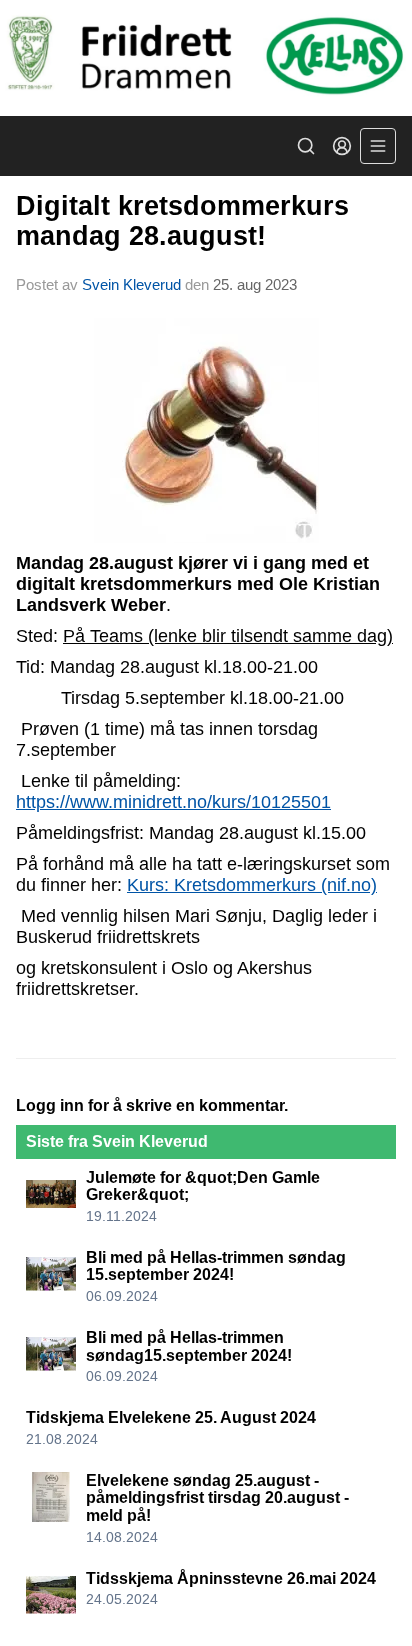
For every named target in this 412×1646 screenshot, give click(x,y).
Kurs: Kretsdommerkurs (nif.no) (252, 885)
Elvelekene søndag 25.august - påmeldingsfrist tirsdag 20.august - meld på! (217, 1498)
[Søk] (306, 146)
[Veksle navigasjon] (378, 146)
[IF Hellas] (206, 58)
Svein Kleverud (131, 284)
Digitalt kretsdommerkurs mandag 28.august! (182, 220)
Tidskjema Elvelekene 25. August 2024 (171, 1417)
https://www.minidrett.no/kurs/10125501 (173, 802)
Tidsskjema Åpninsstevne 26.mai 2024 (231, 1578)
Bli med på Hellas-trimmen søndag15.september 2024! (189, 1346)
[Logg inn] (342, 146)
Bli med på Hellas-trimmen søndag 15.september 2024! (216, 1266)
